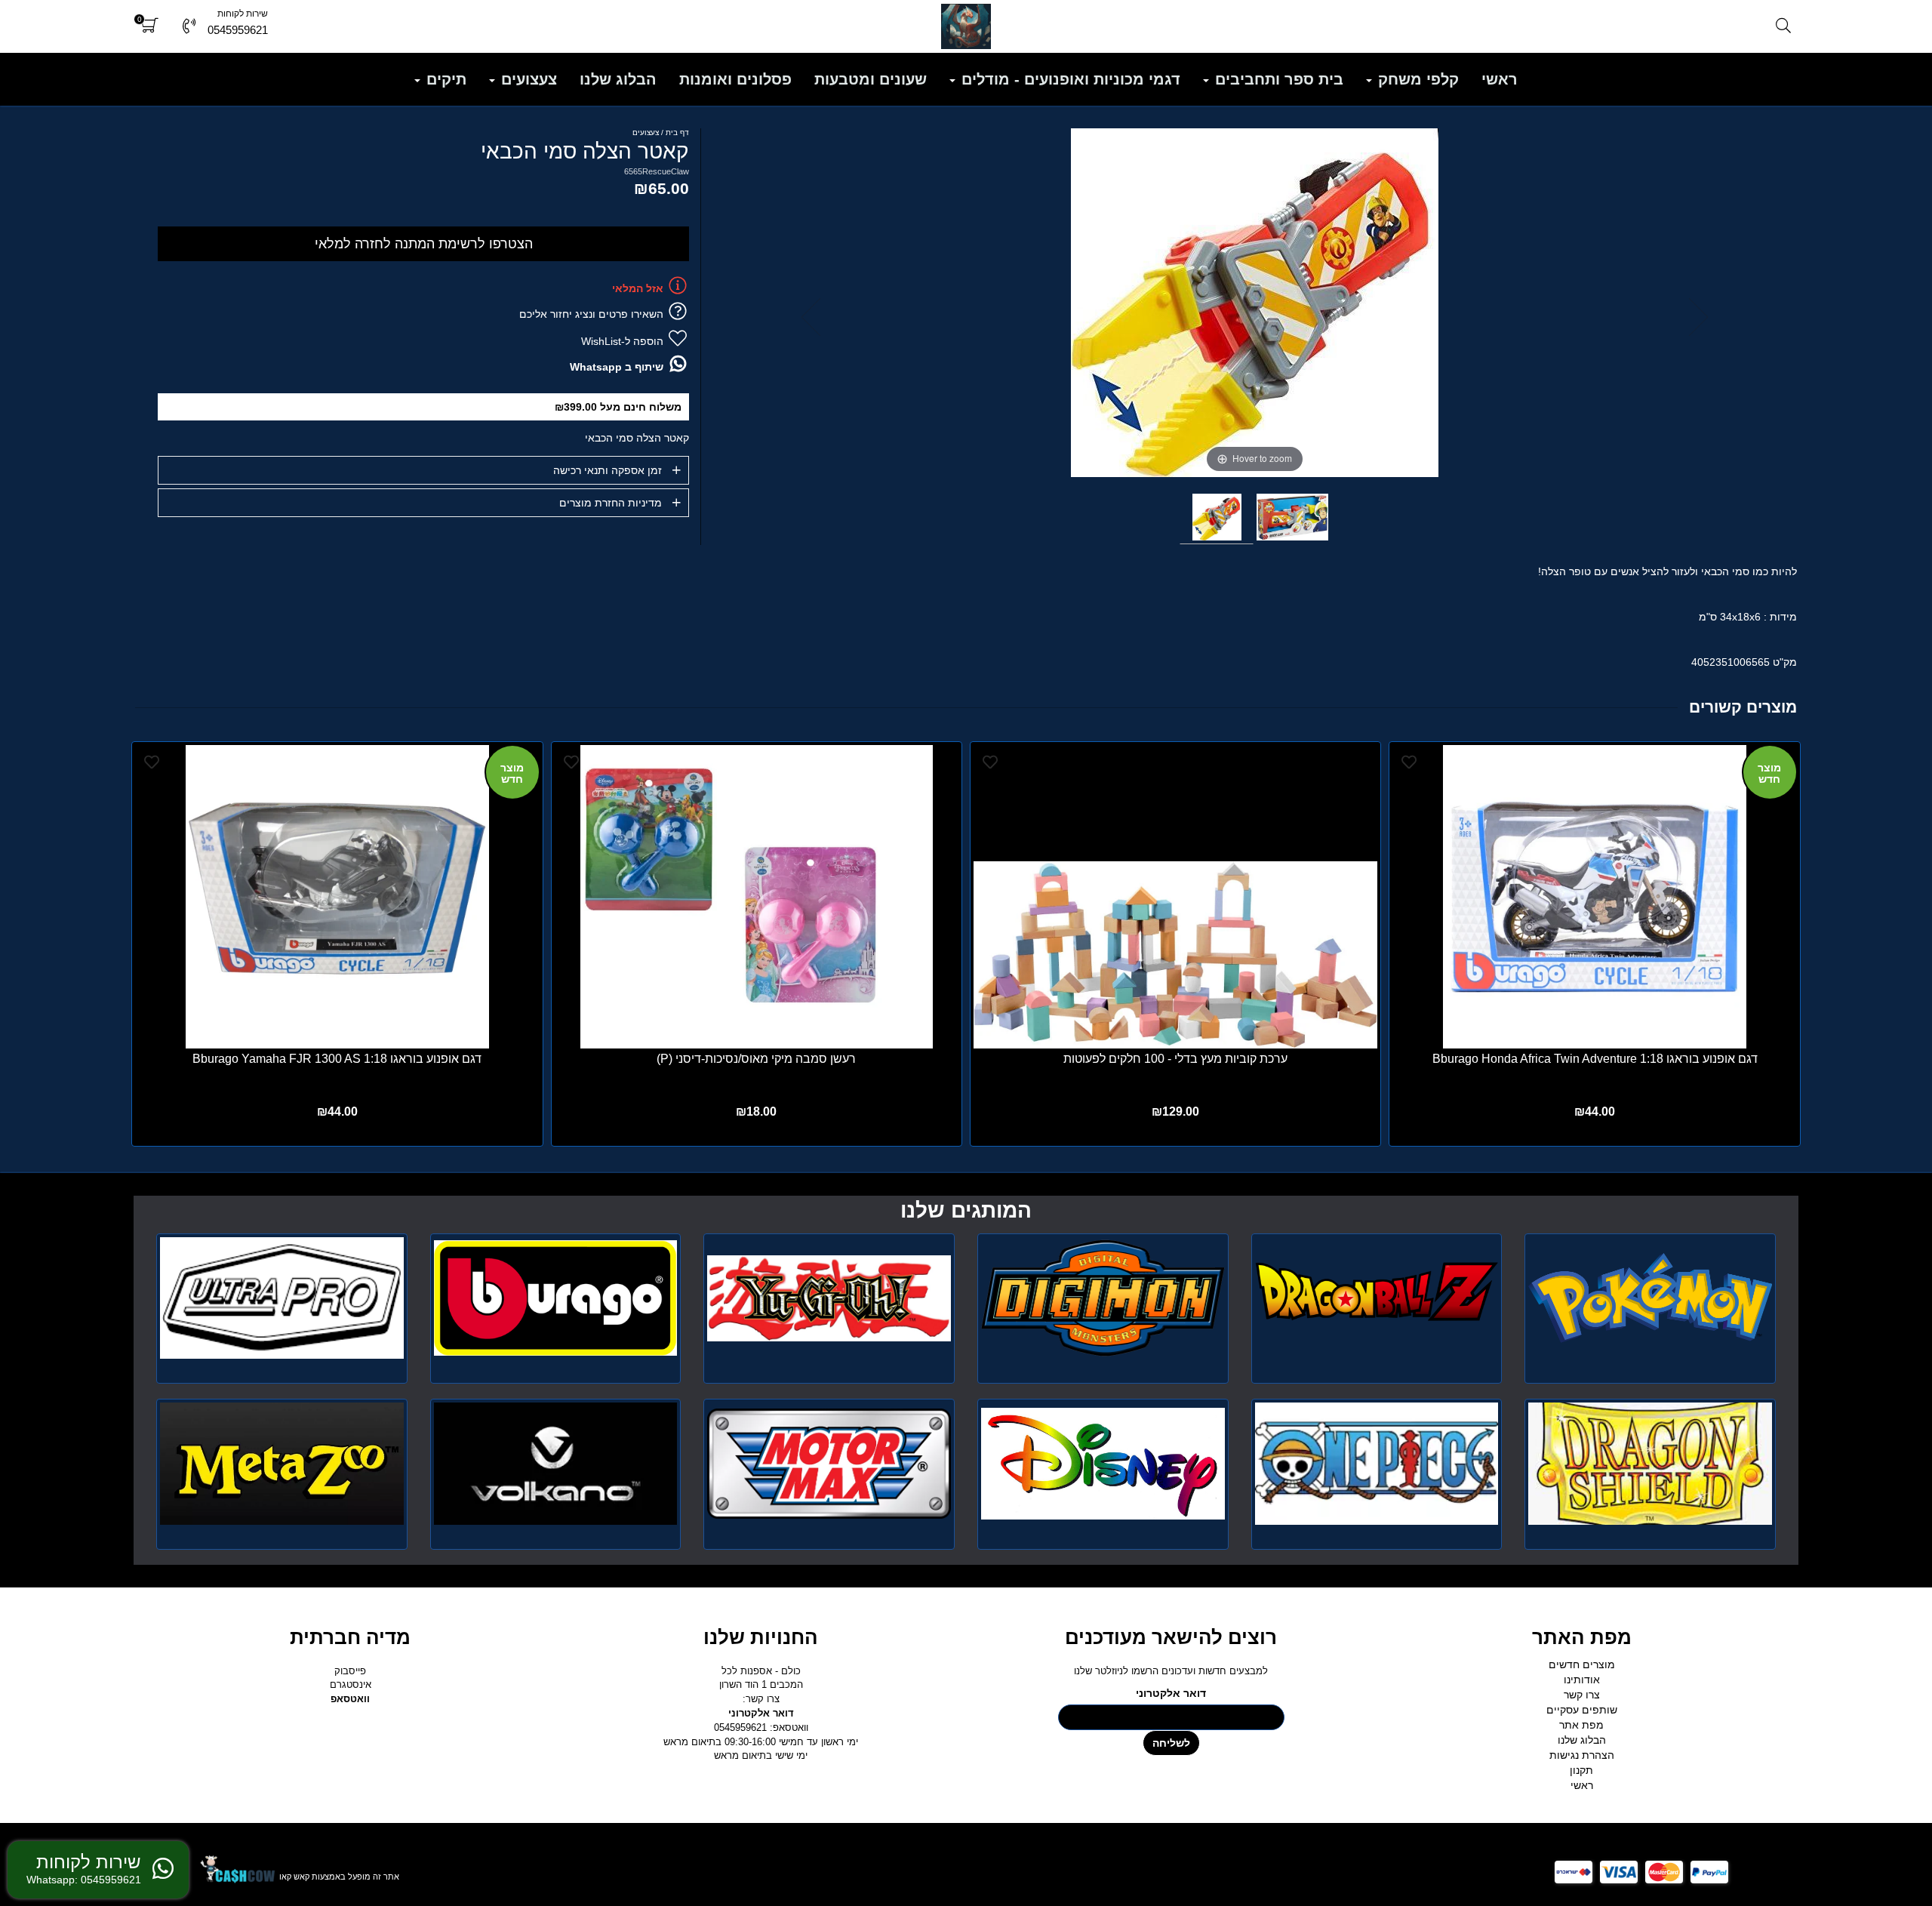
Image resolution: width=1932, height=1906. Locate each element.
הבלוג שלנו (618, 79)
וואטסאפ (350, 1699)
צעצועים (527, 79)
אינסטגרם (351, 1684)
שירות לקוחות (243, 14)
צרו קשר (1582, 1695)
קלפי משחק (1416, 79)
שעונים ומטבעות (871, 79)
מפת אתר (1581, 1725)
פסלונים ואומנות (735, 79)
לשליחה (1171, 1743)
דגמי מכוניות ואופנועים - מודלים (1069, 79)
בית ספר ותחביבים (1277, 79)
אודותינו (1582, 1680)
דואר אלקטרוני (1171, 1693)
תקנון (1581, 1770)
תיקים (444, 79)
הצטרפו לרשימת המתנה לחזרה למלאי (424, 244)
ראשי (1500, 79)
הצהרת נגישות (1582, 1755)
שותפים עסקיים (1582, 1710)
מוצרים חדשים (1582, 1664)
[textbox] (966, 1211)
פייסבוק (350, 1671)
